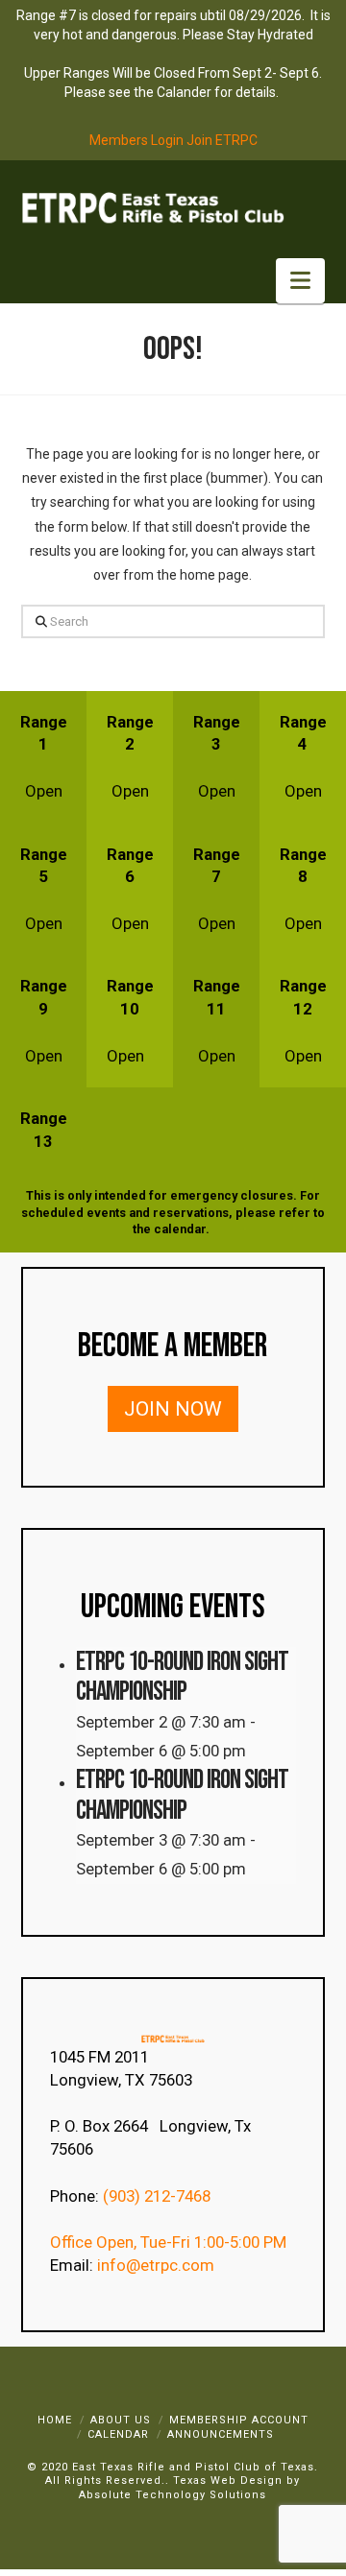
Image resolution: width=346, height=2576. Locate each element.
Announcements (221, 2434)
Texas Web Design (228, 2481)
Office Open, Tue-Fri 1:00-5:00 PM (168, 2242)
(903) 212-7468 (159, 2196)
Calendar (118, 2434)
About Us (121, 2420)
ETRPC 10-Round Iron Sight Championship (182, 1677)
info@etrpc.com (158, 2265)
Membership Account (239, 2420)
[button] (300, 281)
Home (55, 2420)
